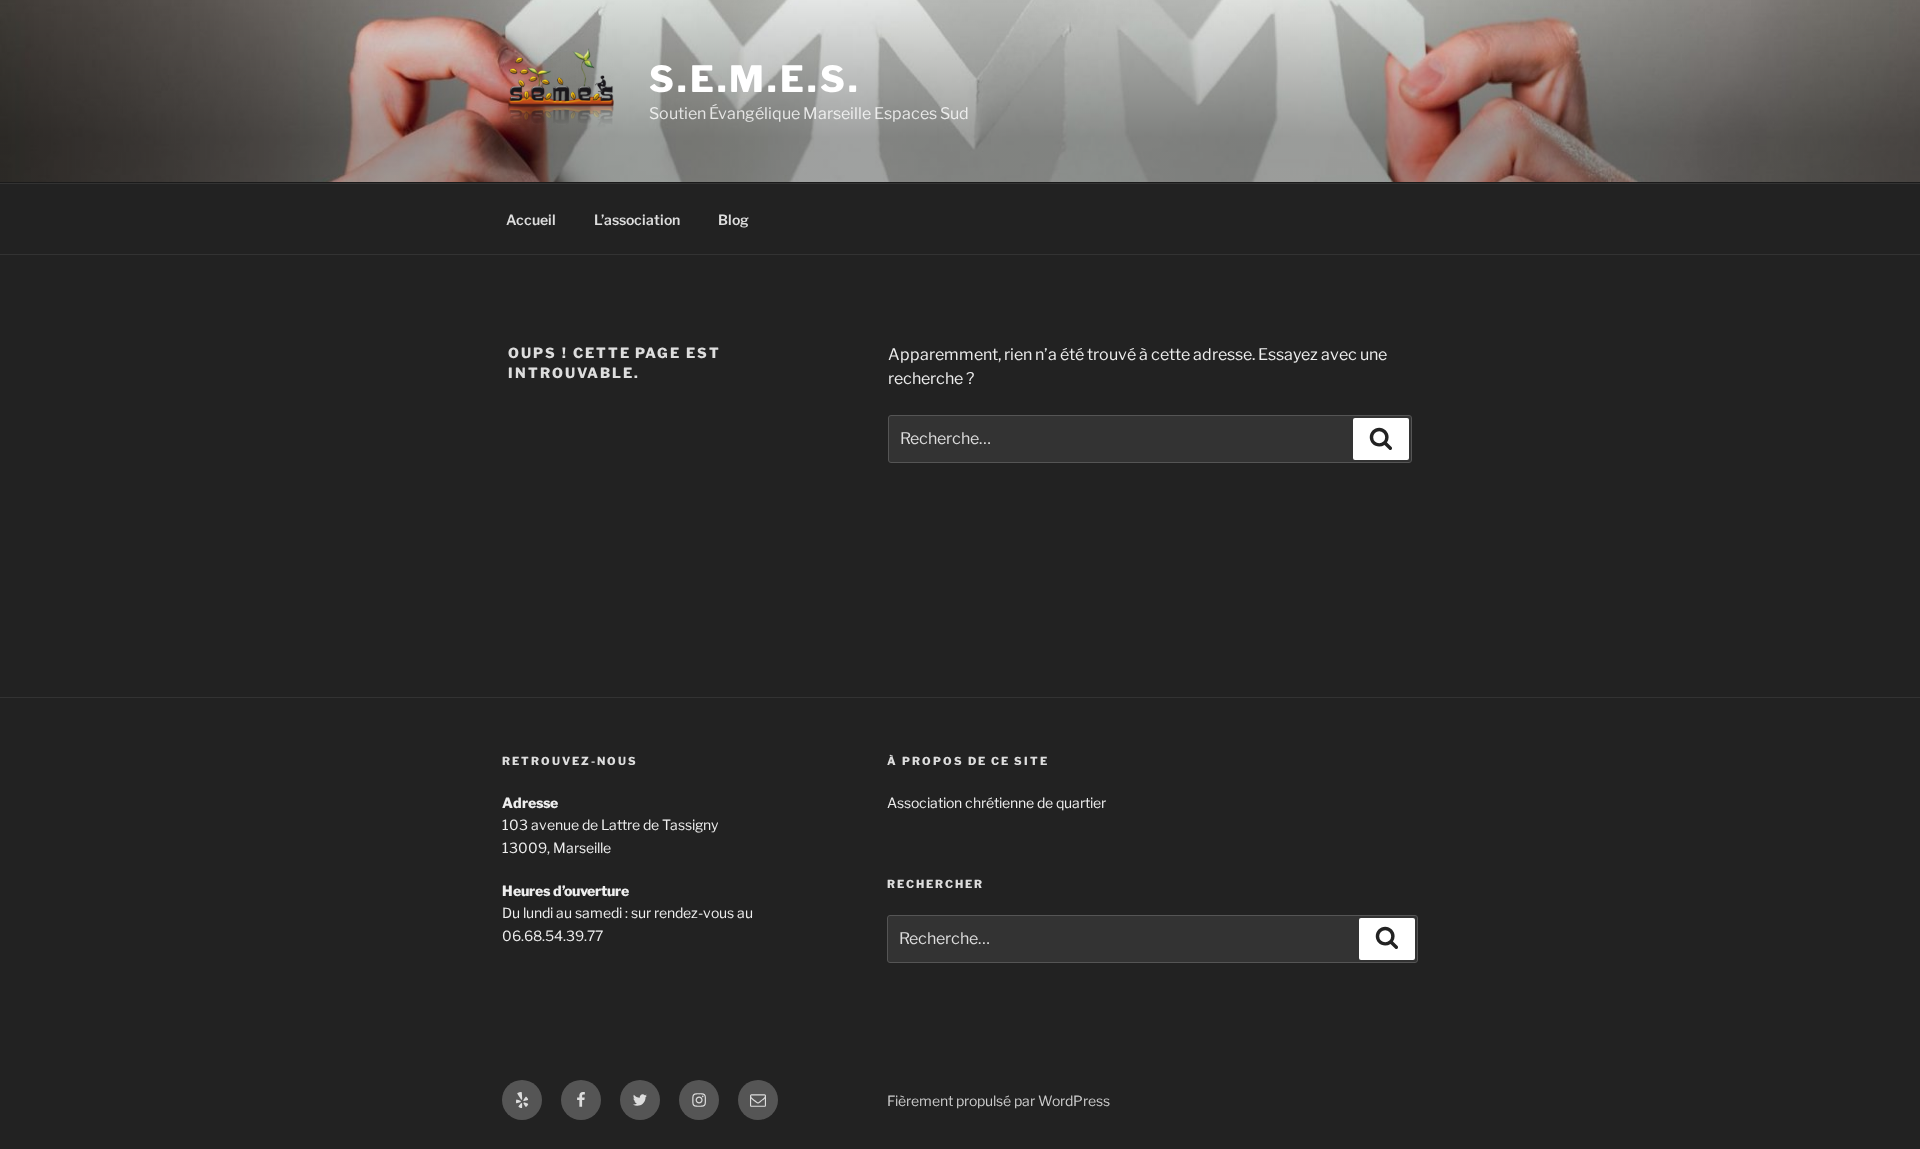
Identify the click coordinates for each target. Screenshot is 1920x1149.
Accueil (531, 219)
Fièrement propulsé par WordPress (998, 1100)
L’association (637, 219)
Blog (733, 219)
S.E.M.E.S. (755, 79)
